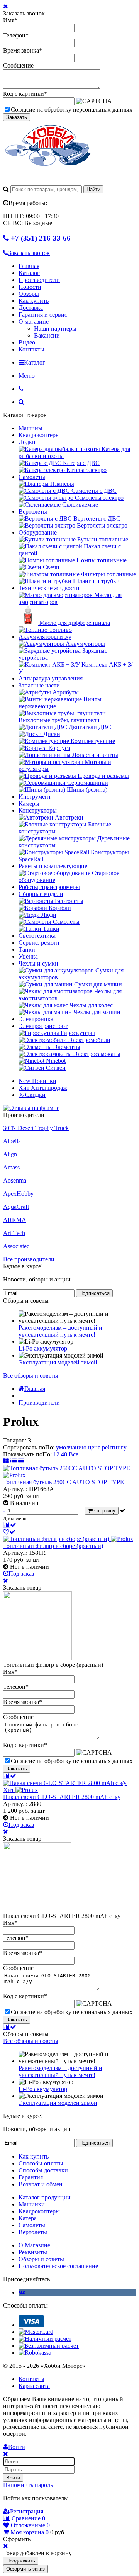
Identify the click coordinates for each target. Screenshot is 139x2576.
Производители (39, 280)
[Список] (14, 1461)
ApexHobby (18, 1194)
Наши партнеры (55, 328)
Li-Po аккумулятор (43, 1348)
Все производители (29, 1259)
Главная (29, 266)
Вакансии (47, 335)
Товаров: (15, 1440)
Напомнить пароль (28, 2485)
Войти (13, 2478)
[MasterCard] (36, 2332)
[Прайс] (21, 1461)
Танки (27, 949)
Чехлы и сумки (38, 963)
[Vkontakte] (22, 2292)
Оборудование (38, 532)
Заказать (17, 117)
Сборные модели (41, 894)
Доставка (31, 308)
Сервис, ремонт (39, 943)
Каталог (29, 273)
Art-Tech (14, 1233)
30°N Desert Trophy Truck (36, 1128)
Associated (16, 1246)
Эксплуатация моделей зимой (58, 1362)
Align (10, 1154)
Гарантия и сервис (43, 315)
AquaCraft (16, 1207)
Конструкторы (38, 810)
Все (74, 1454)
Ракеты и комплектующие (53, 866)
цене (94, 1447)
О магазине (34, 322)
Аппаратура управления (51, 678)
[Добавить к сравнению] (10, 1525)
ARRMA (15, 1220)
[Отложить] (9, 1532)
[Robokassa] (35, 2353)
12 (56, 1454)
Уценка (28, 956)
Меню (27, 376)
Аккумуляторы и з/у (45, 637)
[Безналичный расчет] (49, 2346)
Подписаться (94, 1293)
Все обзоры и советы (31, 1375)
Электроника (36, 1019)
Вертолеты (33, 512)
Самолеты (32, 477)
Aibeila (12, 1141)
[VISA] (31, 2325)
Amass (11, 1167)
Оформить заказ (25, 2569)
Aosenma (15, 1180)
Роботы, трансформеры (49, 887)
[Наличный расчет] (45, 2339)
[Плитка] (7, 1461)
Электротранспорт (43, 1026)
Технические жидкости (49, 588)
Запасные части (39, 685)
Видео (27, 342)
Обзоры (29, 294)
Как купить (34, 301)
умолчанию (71, 1447)
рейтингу (114, 1447)
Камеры (29, 804)
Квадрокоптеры (39, 435)
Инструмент (35, 797)
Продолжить (21, 2561)
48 (64, 1454)
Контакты (31, 349)
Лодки (27, 442)
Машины (31, 428)
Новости (30, 287)
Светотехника (37, 936)
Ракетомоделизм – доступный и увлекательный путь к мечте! (60, 1331)
